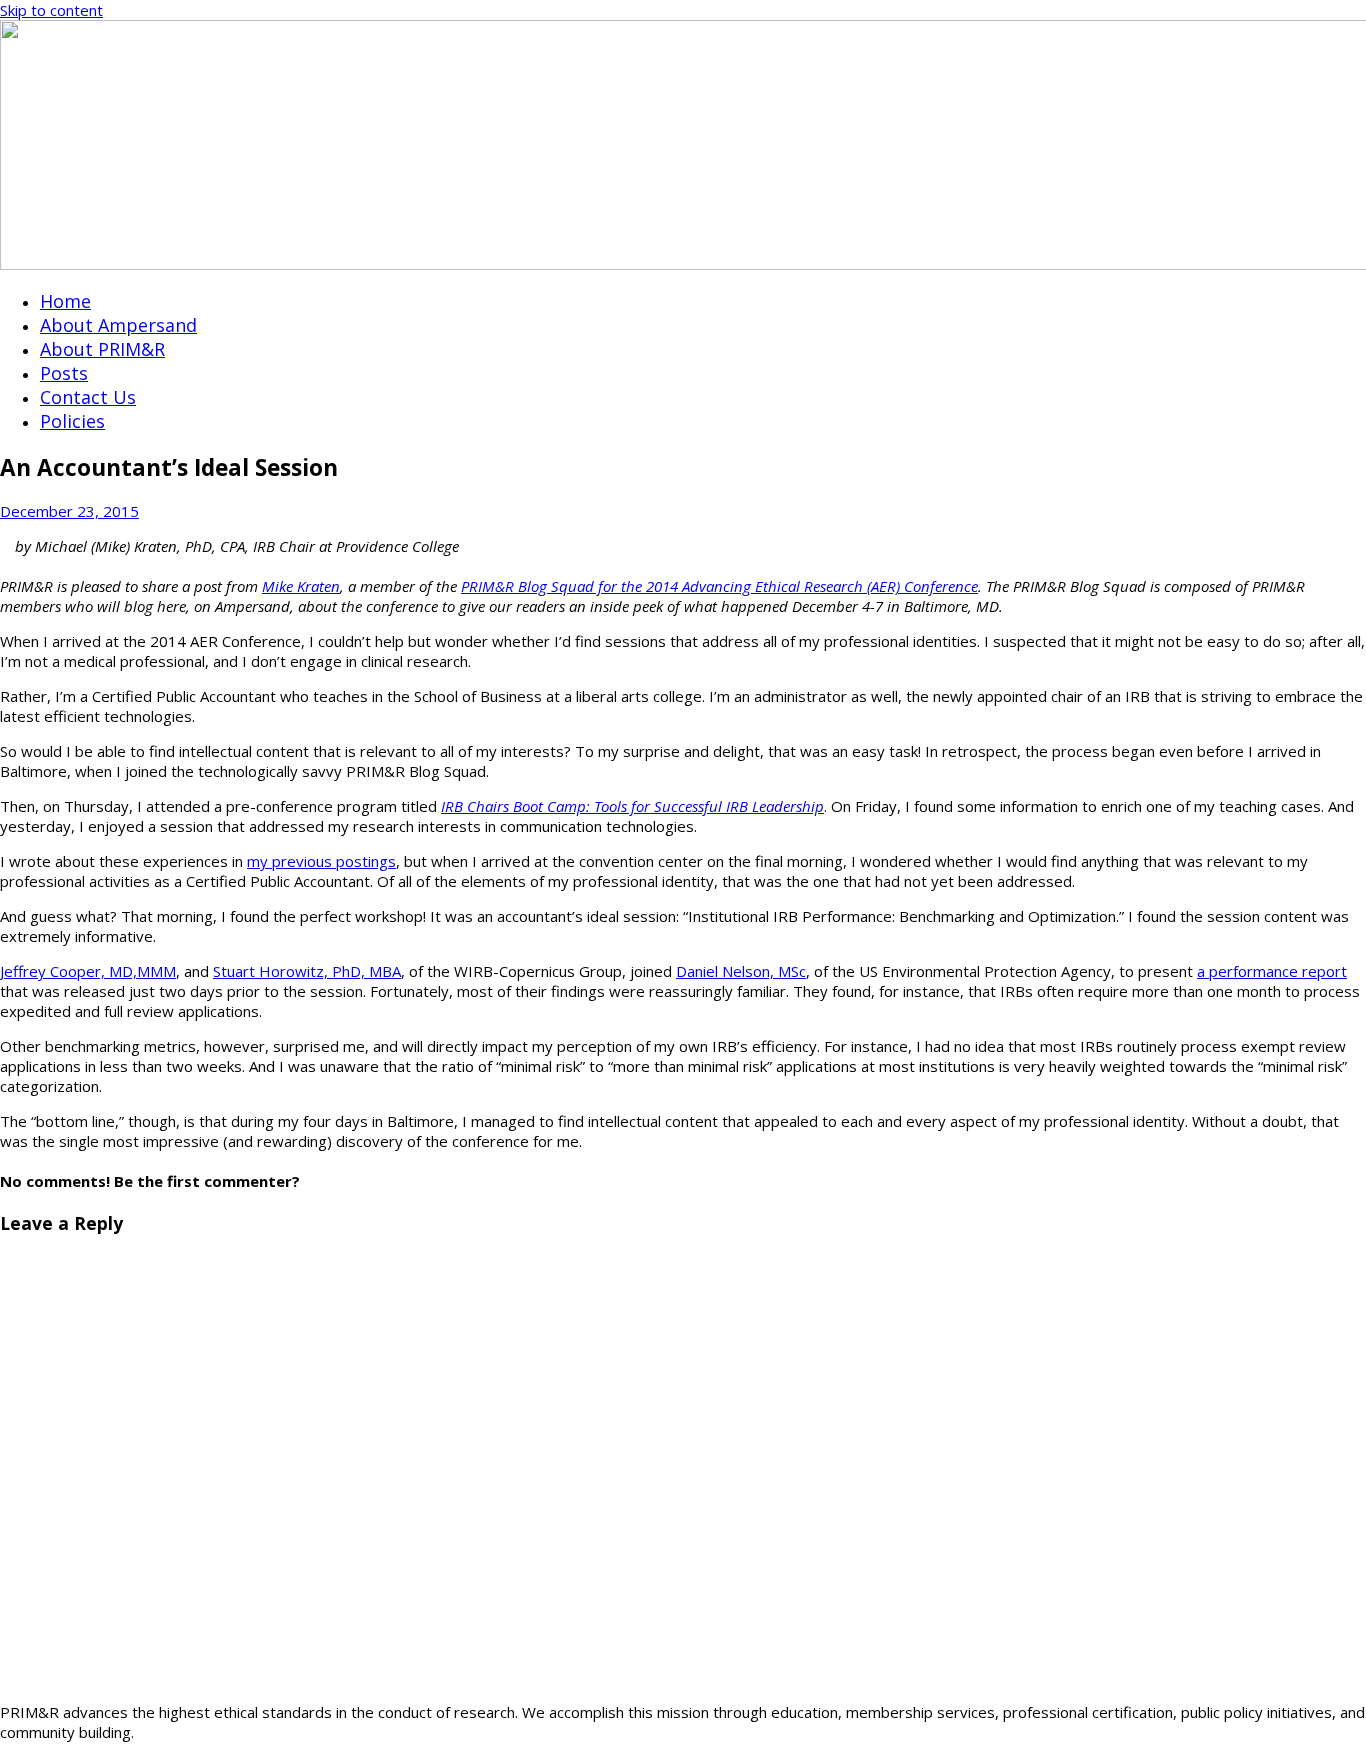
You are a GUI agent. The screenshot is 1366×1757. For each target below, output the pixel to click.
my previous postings (321, 861)
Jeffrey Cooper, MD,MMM (88, 971)
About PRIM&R (102, 349)
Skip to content (51, 10)
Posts (64, 373)
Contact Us (88, 397)
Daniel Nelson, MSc (741, 971)
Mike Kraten (301, 586)
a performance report (1272, 971)
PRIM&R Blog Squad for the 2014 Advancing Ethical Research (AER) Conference (719, 586)
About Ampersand (118, 325)
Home (65, 301)
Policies (72, 421)
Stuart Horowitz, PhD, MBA (307, 971)
